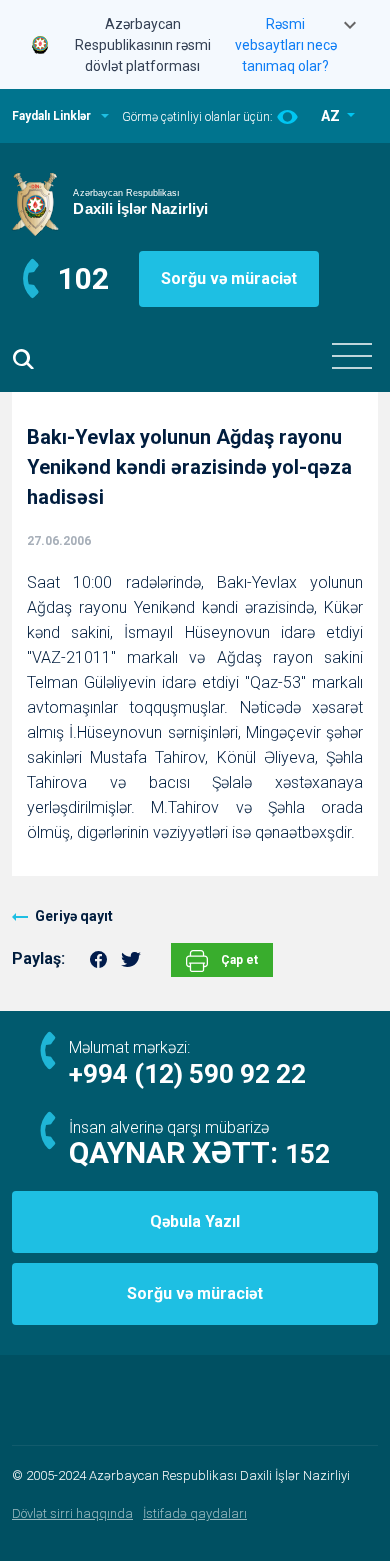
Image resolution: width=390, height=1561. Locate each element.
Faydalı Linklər (51, 116)
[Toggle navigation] (352, 356)
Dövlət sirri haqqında (72, 1513)
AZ (332, 116)
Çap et (238, 960)
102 (83, 278)
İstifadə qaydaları (195, 1513)
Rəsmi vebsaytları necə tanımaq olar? (286, 45)
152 (307, 1154)
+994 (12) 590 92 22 (187, 1074)
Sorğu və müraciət (229, 278)
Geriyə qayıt (74, 916)
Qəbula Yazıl (195, 1221)
